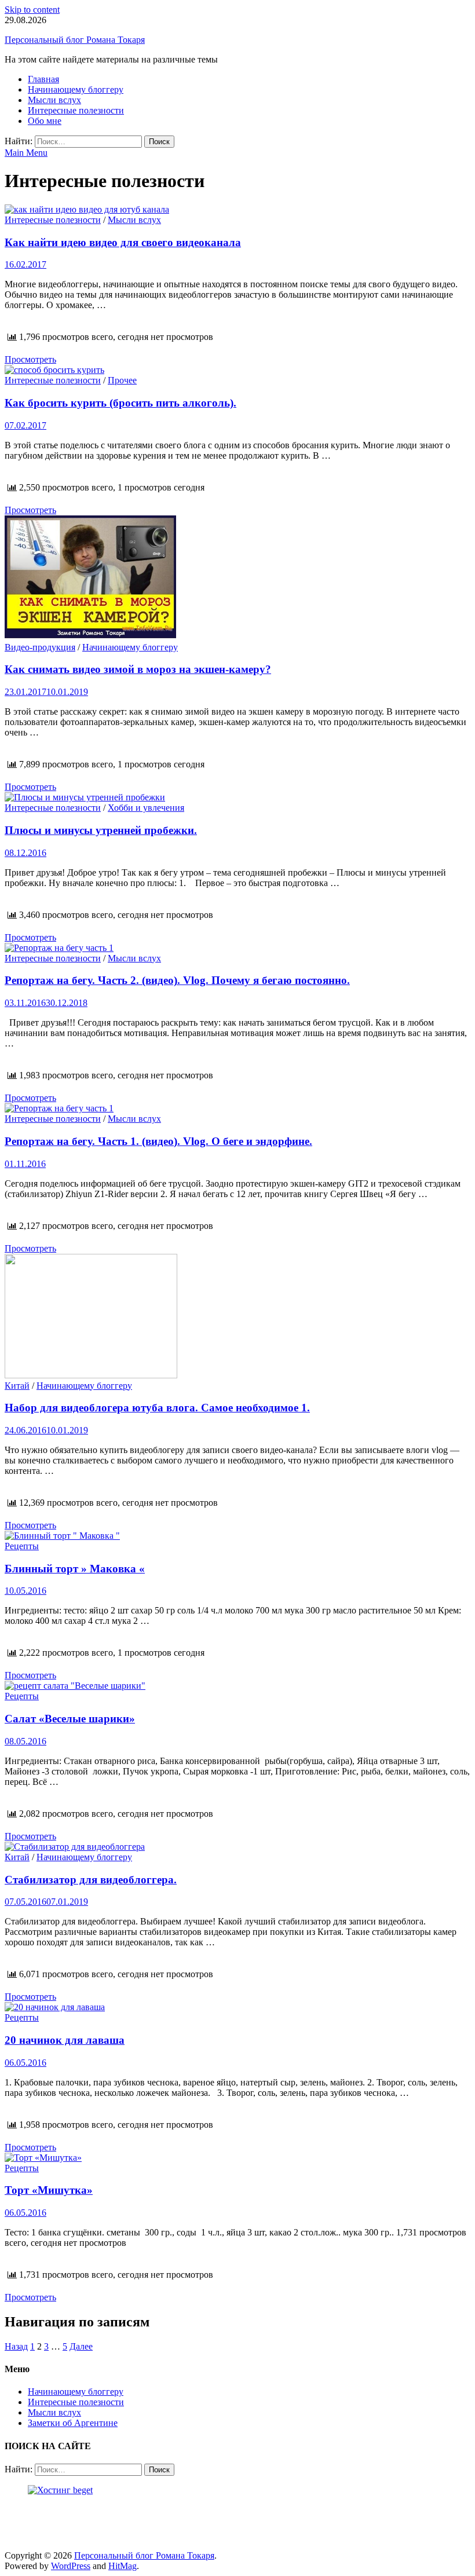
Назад (16, 2346)
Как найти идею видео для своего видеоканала (123, 242)
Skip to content (32, 10)
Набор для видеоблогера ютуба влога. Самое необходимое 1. (157, 1408)
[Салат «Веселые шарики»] (237, 1686)
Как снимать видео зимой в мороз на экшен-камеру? (138, 669)
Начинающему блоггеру (76, 89)
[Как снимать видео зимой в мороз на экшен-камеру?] (237, 579)
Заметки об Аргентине (73, 2423)
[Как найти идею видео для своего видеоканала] (237, 210)
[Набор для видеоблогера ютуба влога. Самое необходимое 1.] (237, 1317)
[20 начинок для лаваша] (237, 2007)
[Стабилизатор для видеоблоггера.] (237, 1847)
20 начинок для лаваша (65, 2040)
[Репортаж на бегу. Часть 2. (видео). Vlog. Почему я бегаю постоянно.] (237, 948)
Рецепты (22, 1546)
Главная (43, 79)
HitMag (123, 2566)
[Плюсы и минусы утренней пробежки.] (237, 797)
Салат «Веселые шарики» (70, 1719)
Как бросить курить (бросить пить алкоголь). (120, 403)
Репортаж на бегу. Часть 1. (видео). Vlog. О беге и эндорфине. (158, 1141)
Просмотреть (30, 359)
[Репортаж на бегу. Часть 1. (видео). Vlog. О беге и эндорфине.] (237, 1108)
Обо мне (45, 121)
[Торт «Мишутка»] (237, 2158)
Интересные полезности (76, 110)
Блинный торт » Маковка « (75, 1569)
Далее (81, 2346)
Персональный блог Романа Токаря (75, 40)
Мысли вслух (54, 100)
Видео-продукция (40, 647)
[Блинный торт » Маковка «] (237, 1536)
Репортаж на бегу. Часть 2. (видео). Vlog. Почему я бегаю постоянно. (177, 980)
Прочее (122, 380)
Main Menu (26, 153)
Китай (17, 1386)
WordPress (71, 2566)
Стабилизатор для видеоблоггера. (91, 1880)
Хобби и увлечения (146, 808)
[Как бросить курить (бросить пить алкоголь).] (237, 370)
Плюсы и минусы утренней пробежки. (101, 830)
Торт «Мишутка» (49, 2190)
